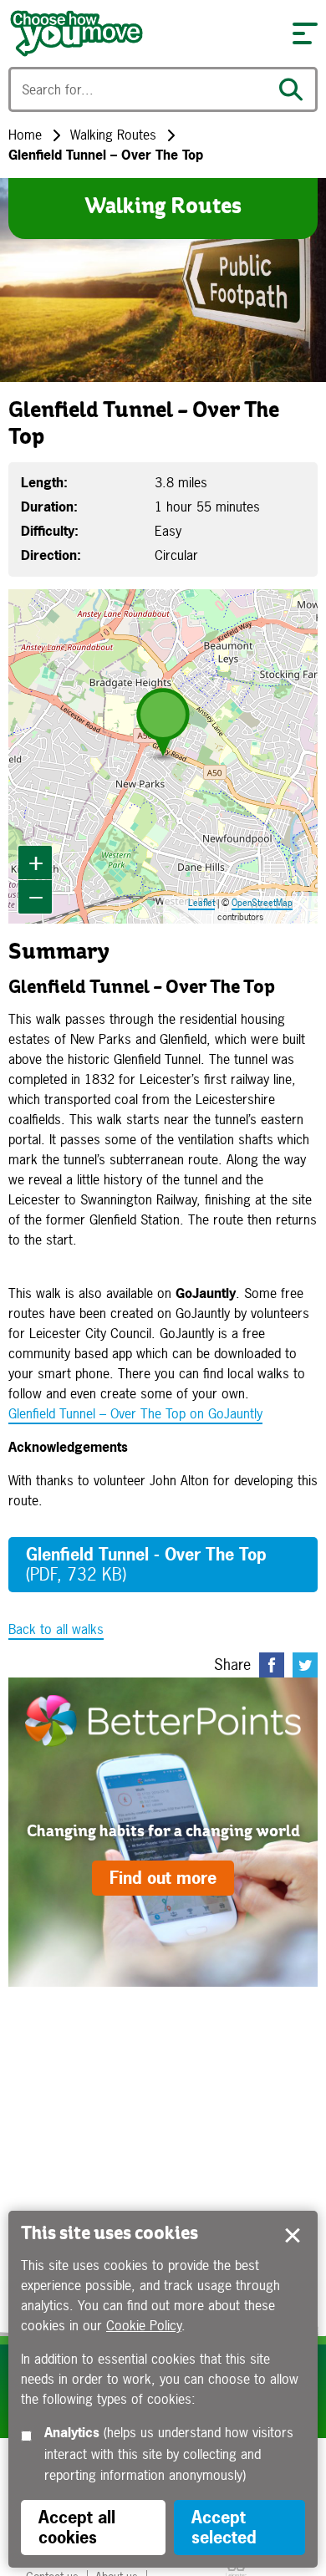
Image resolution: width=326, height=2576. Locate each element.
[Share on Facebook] (272, 1665)
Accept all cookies (77, 2527)
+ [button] (36, 862)
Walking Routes (113, 135)
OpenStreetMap (262, 903)
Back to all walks (56, 1629)
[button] (305, 33)
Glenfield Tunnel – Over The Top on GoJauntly (135, 1413)
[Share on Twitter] (305, 1665)
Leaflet (201, 903)
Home (25, 135)
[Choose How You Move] (142, 33)
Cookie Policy (144, 2325)
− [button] (36, 896)
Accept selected (293, 2236)
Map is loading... (161, 756)
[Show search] (295, 89)
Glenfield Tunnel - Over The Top (146, 1564)
